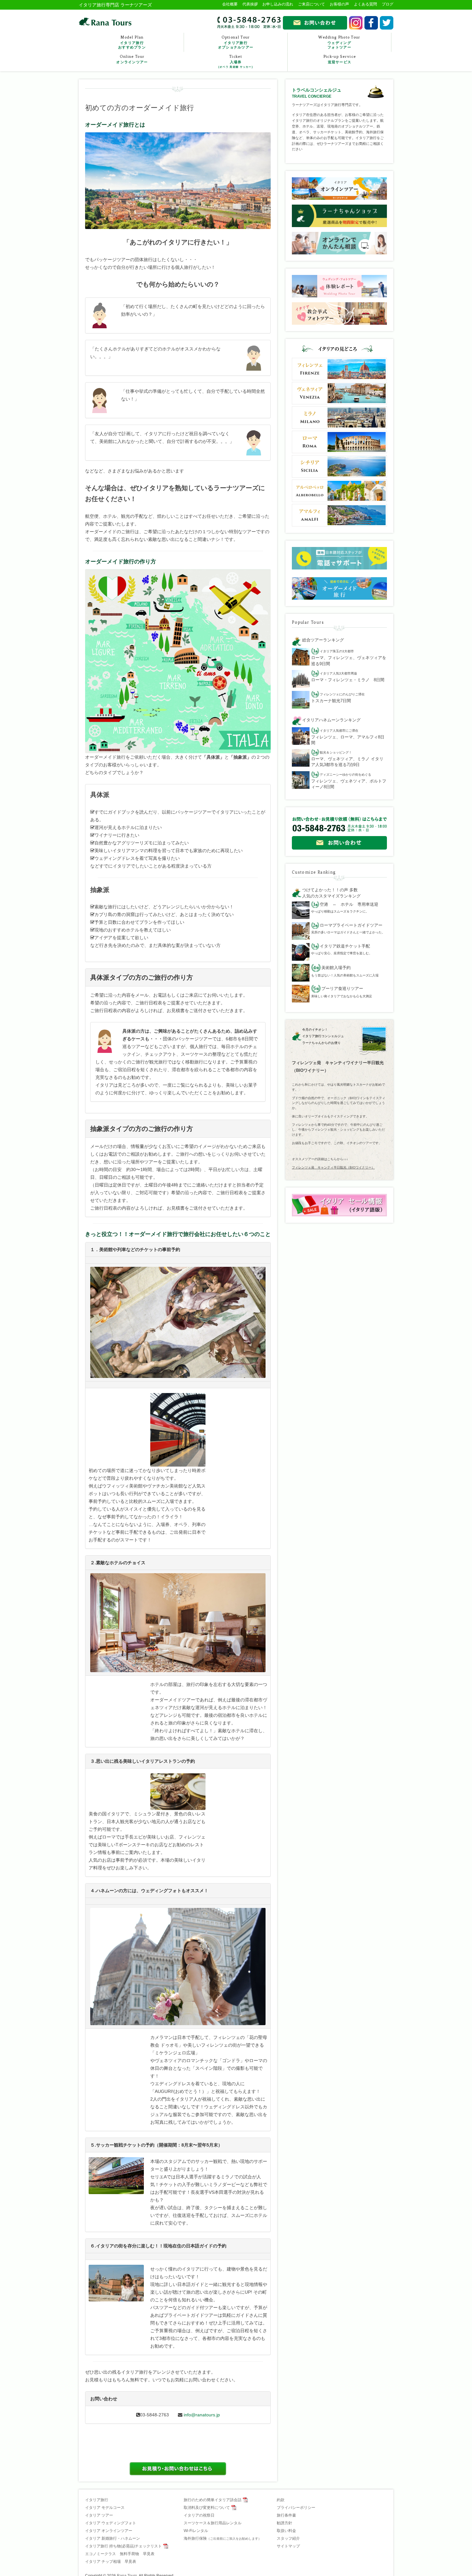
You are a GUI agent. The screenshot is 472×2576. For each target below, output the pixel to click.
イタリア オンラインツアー (109, 2531)
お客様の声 (339, 4)
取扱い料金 (286, 2531)
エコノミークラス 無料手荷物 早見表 (120, 2554)
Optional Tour (236, 42)
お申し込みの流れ (278, 4)
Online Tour (132, 59)
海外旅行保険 (223, 2538)
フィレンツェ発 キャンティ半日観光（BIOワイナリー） (333, 1167)
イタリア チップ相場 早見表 (111, 2562)
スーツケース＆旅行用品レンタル (213, 2523)
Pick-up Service (340, 59)
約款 (281, 2500)
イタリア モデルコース (105, 2508)
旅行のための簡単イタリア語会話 (213, 2500)
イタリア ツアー (99, 2515)
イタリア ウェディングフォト (111, 2523)
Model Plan (132, 42)
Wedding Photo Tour (339, 42)
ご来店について (311, 4)
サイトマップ (288, 2546)
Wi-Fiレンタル (196, 2531)
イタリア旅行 (97, 2500)
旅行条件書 (286, 2515)
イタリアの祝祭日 (199, 2515)
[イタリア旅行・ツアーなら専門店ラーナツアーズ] (105, 22)
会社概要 (230, 4)
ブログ (388, 4)
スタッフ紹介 (288, 2538)
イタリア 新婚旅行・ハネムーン (113, 2538)
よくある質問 (365, 4)
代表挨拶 (250, 4)
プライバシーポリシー (296, 2508)
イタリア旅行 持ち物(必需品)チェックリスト (123, 2546)
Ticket (236, 61)
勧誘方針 (284, 2523)
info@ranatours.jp (202, 2415)
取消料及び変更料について (207, 2508)
